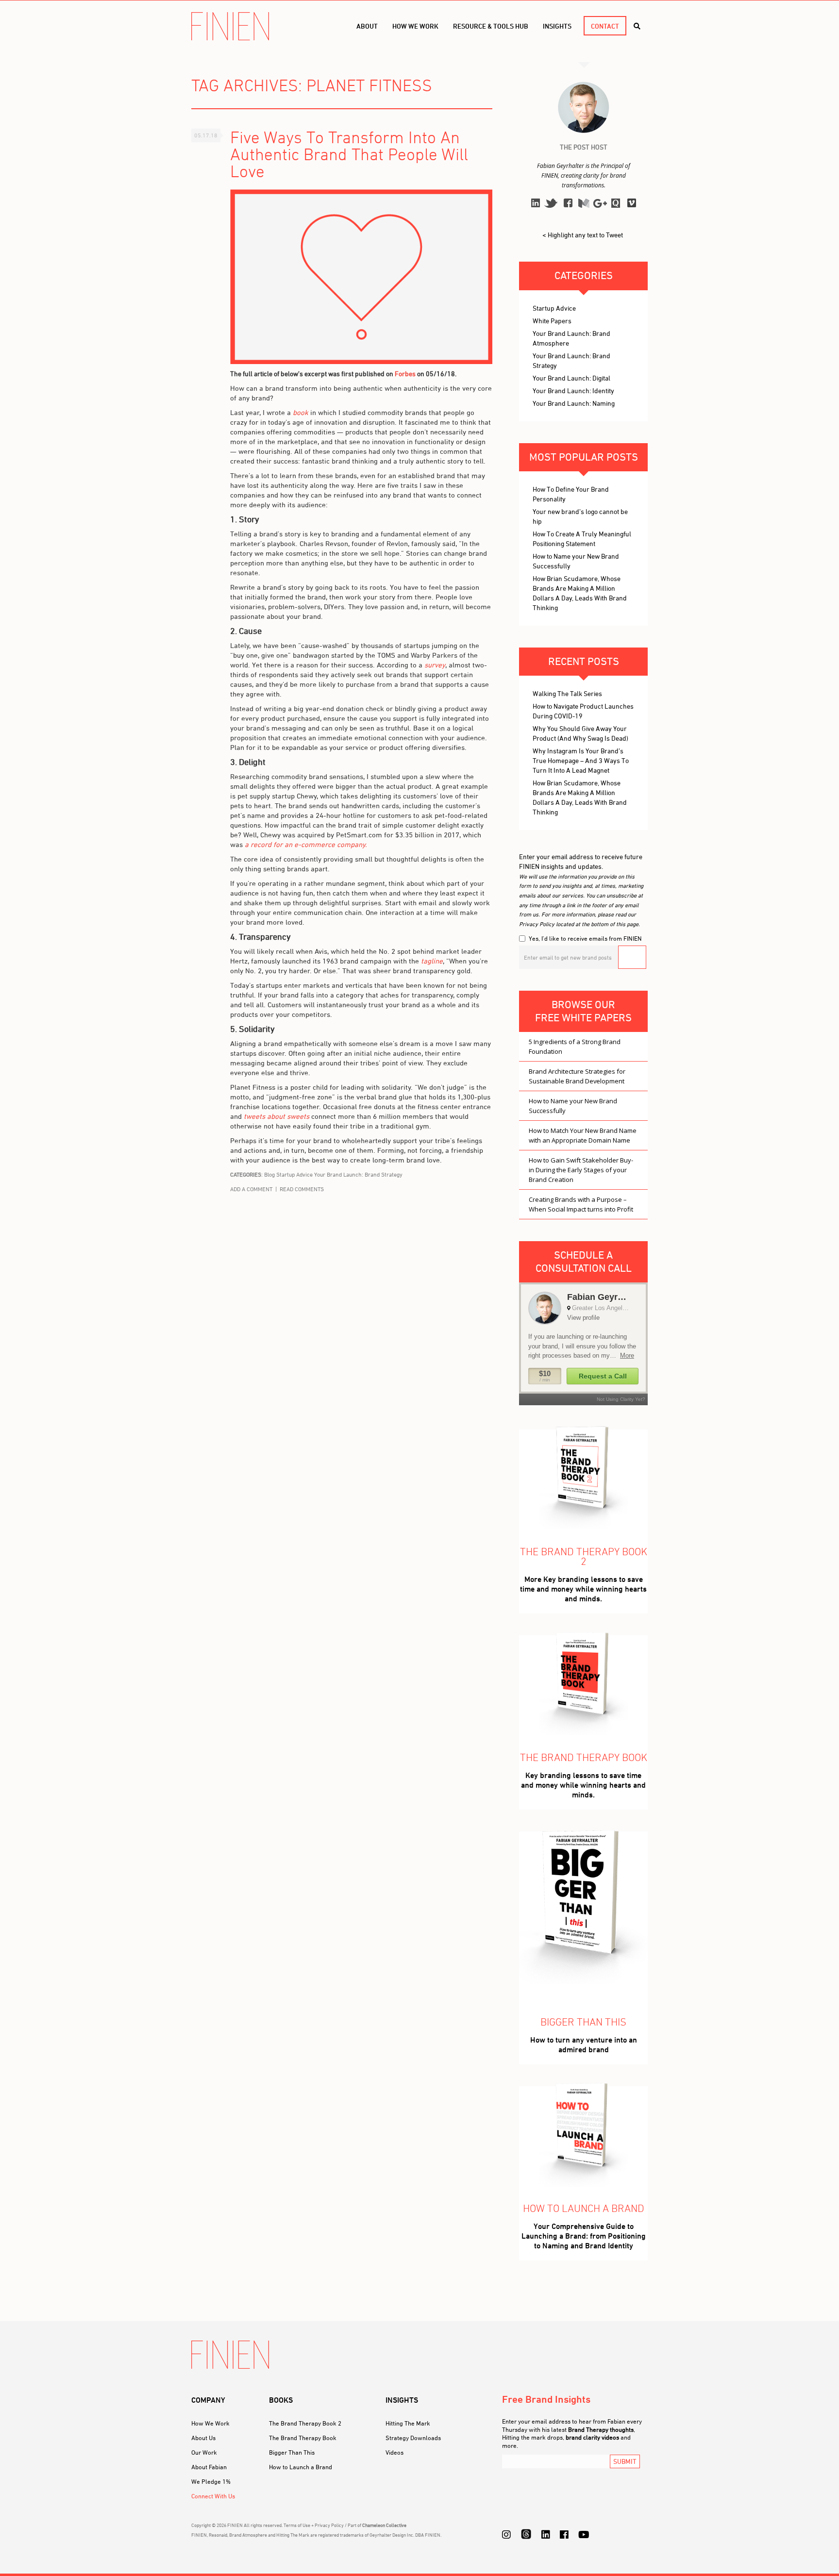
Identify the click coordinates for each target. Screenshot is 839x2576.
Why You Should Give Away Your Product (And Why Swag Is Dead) (580, 733)
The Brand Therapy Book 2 (305, 2423)
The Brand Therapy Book (303, 2438)
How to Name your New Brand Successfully (576, 561)
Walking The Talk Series (567, 693)
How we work (415, 26)
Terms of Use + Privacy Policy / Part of (345, 2525)
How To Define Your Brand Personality (571, 494)
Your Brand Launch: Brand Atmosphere (571, 338)
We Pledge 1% (211, 2481)
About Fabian (209, 2467)
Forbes (405, 374)
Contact (605, 26)
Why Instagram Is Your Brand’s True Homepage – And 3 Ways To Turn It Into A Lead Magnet (581, 760)
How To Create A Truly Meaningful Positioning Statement (582, 539)
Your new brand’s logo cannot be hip (580, 516)
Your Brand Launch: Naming (574, 403)
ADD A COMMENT (251, 1189)
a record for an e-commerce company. (306, 844)
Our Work (204, 2452)
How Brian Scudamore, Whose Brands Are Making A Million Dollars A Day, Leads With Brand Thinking (580, 593)
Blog (269, 1174)
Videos (394, 2452)
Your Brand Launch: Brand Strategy (358, 1174)
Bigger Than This (292, 2452)
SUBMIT (625, 2461)
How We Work (210, 2423)
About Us (203, 2438)
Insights (557, 26)
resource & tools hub (491, 26)
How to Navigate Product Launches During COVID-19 (583, 711)
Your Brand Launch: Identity (573, 391)
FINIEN (230, 26)
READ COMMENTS (302, 1189)
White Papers (552, 321)
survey (435, 665)
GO (632, 957)
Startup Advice (294, 1174)
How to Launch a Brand (301, 2467)
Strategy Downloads (413, 2438)
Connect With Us (213, 2496)
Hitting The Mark (408, 2423)
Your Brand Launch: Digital (571, 378)
